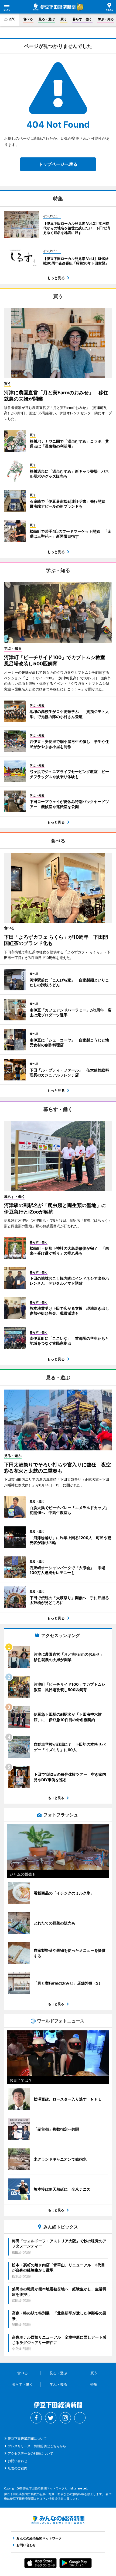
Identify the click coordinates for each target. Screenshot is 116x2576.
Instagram (65, 2418)
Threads (80, 2418)
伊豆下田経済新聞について (27, 2438)
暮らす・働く (82, 19)
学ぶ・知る (106, 19)
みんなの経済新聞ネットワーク (58, 2520)
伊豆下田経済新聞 (54, 7)
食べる (28, 19)
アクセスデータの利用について (30, 2453)
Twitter (51, 2418)
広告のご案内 (18, 2468)
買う (64, 19)
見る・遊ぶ (47, 19)
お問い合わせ (18, 2461)
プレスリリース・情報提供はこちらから (37, 2446)
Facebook (36, 2418)
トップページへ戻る (58, 164)
